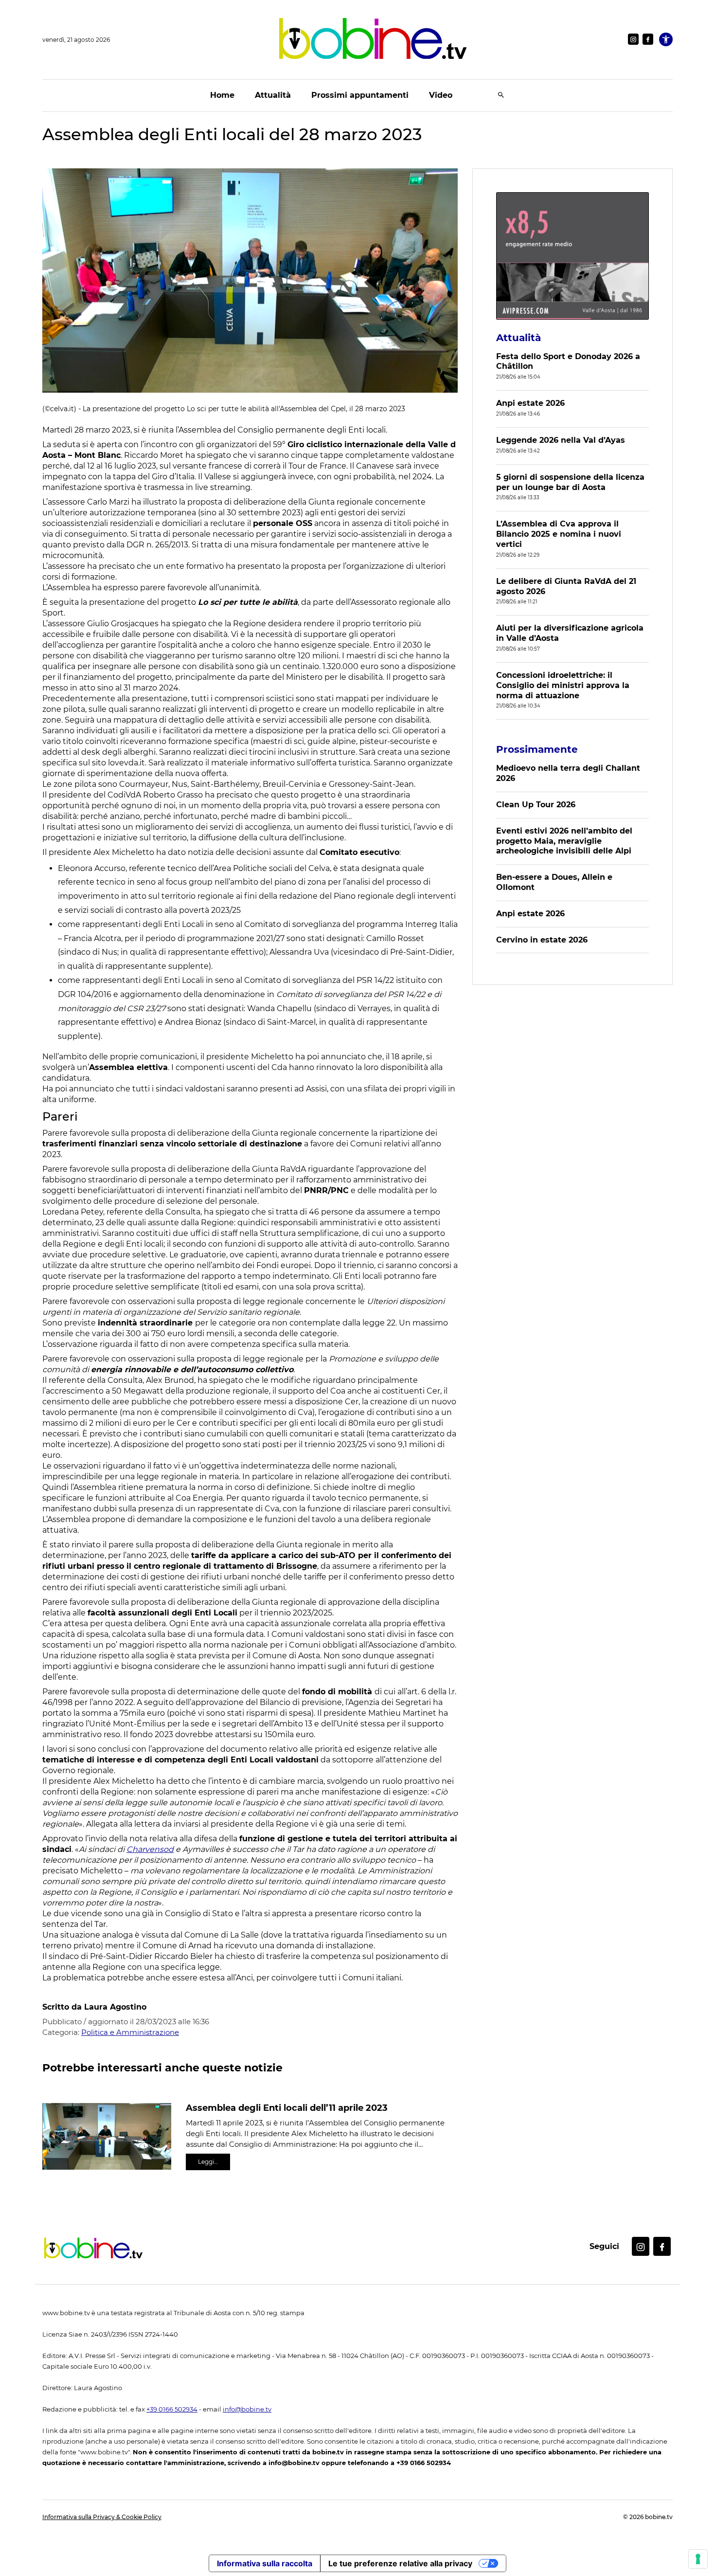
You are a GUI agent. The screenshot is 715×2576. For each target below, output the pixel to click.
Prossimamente (537, 749)
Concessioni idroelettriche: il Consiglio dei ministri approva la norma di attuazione (563, 685)
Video (441, 95)
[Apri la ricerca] (501, 96)
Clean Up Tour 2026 (536, 805)
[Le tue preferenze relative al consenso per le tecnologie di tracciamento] (698, 2559)
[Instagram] (633, 39)
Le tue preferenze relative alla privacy (400, 2563)
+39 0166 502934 (172, 2409)
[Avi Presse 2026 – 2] (572, 256)
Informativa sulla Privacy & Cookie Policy (102, 2517)
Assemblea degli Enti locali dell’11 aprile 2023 (287, 2108)
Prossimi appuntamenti (360, 95)
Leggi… (208, 2162)
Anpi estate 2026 (530, 403)
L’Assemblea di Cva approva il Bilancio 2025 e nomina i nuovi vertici (559, 534)
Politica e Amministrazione (130, 2032)
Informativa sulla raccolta (265, 2563)
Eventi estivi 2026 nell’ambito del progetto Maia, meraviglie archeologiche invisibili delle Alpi (564, 841)
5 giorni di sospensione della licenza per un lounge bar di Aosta (570, 482)
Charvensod (150, 1849)
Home (222, 95)
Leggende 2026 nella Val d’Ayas (561, 440)
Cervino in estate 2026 (542, 940)
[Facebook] (648, 39)
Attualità (273, 95)
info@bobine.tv (247, 2409)
